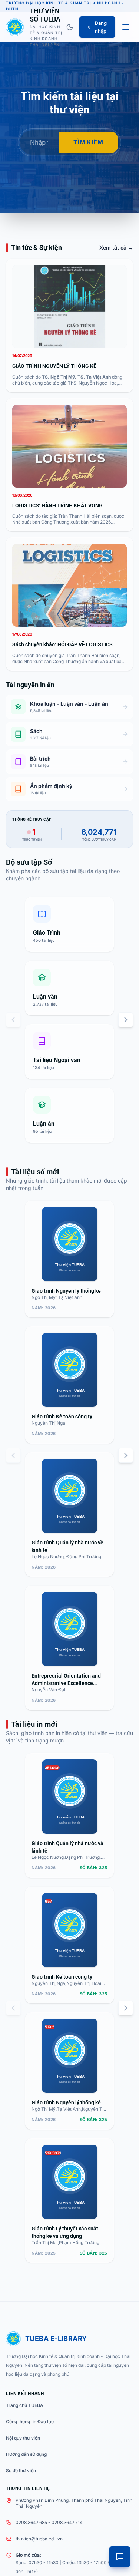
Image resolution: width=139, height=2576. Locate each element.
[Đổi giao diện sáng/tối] (70, 27)
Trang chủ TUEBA (25, 2405)
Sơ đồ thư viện (21, 2471)
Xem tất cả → (116, 248)
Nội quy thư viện (23, 2438)
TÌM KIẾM (88, 142)
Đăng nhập (101, 27)
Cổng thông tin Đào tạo (30, 2422)
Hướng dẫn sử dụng (26, 2454)
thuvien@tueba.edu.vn (39, 2539)
